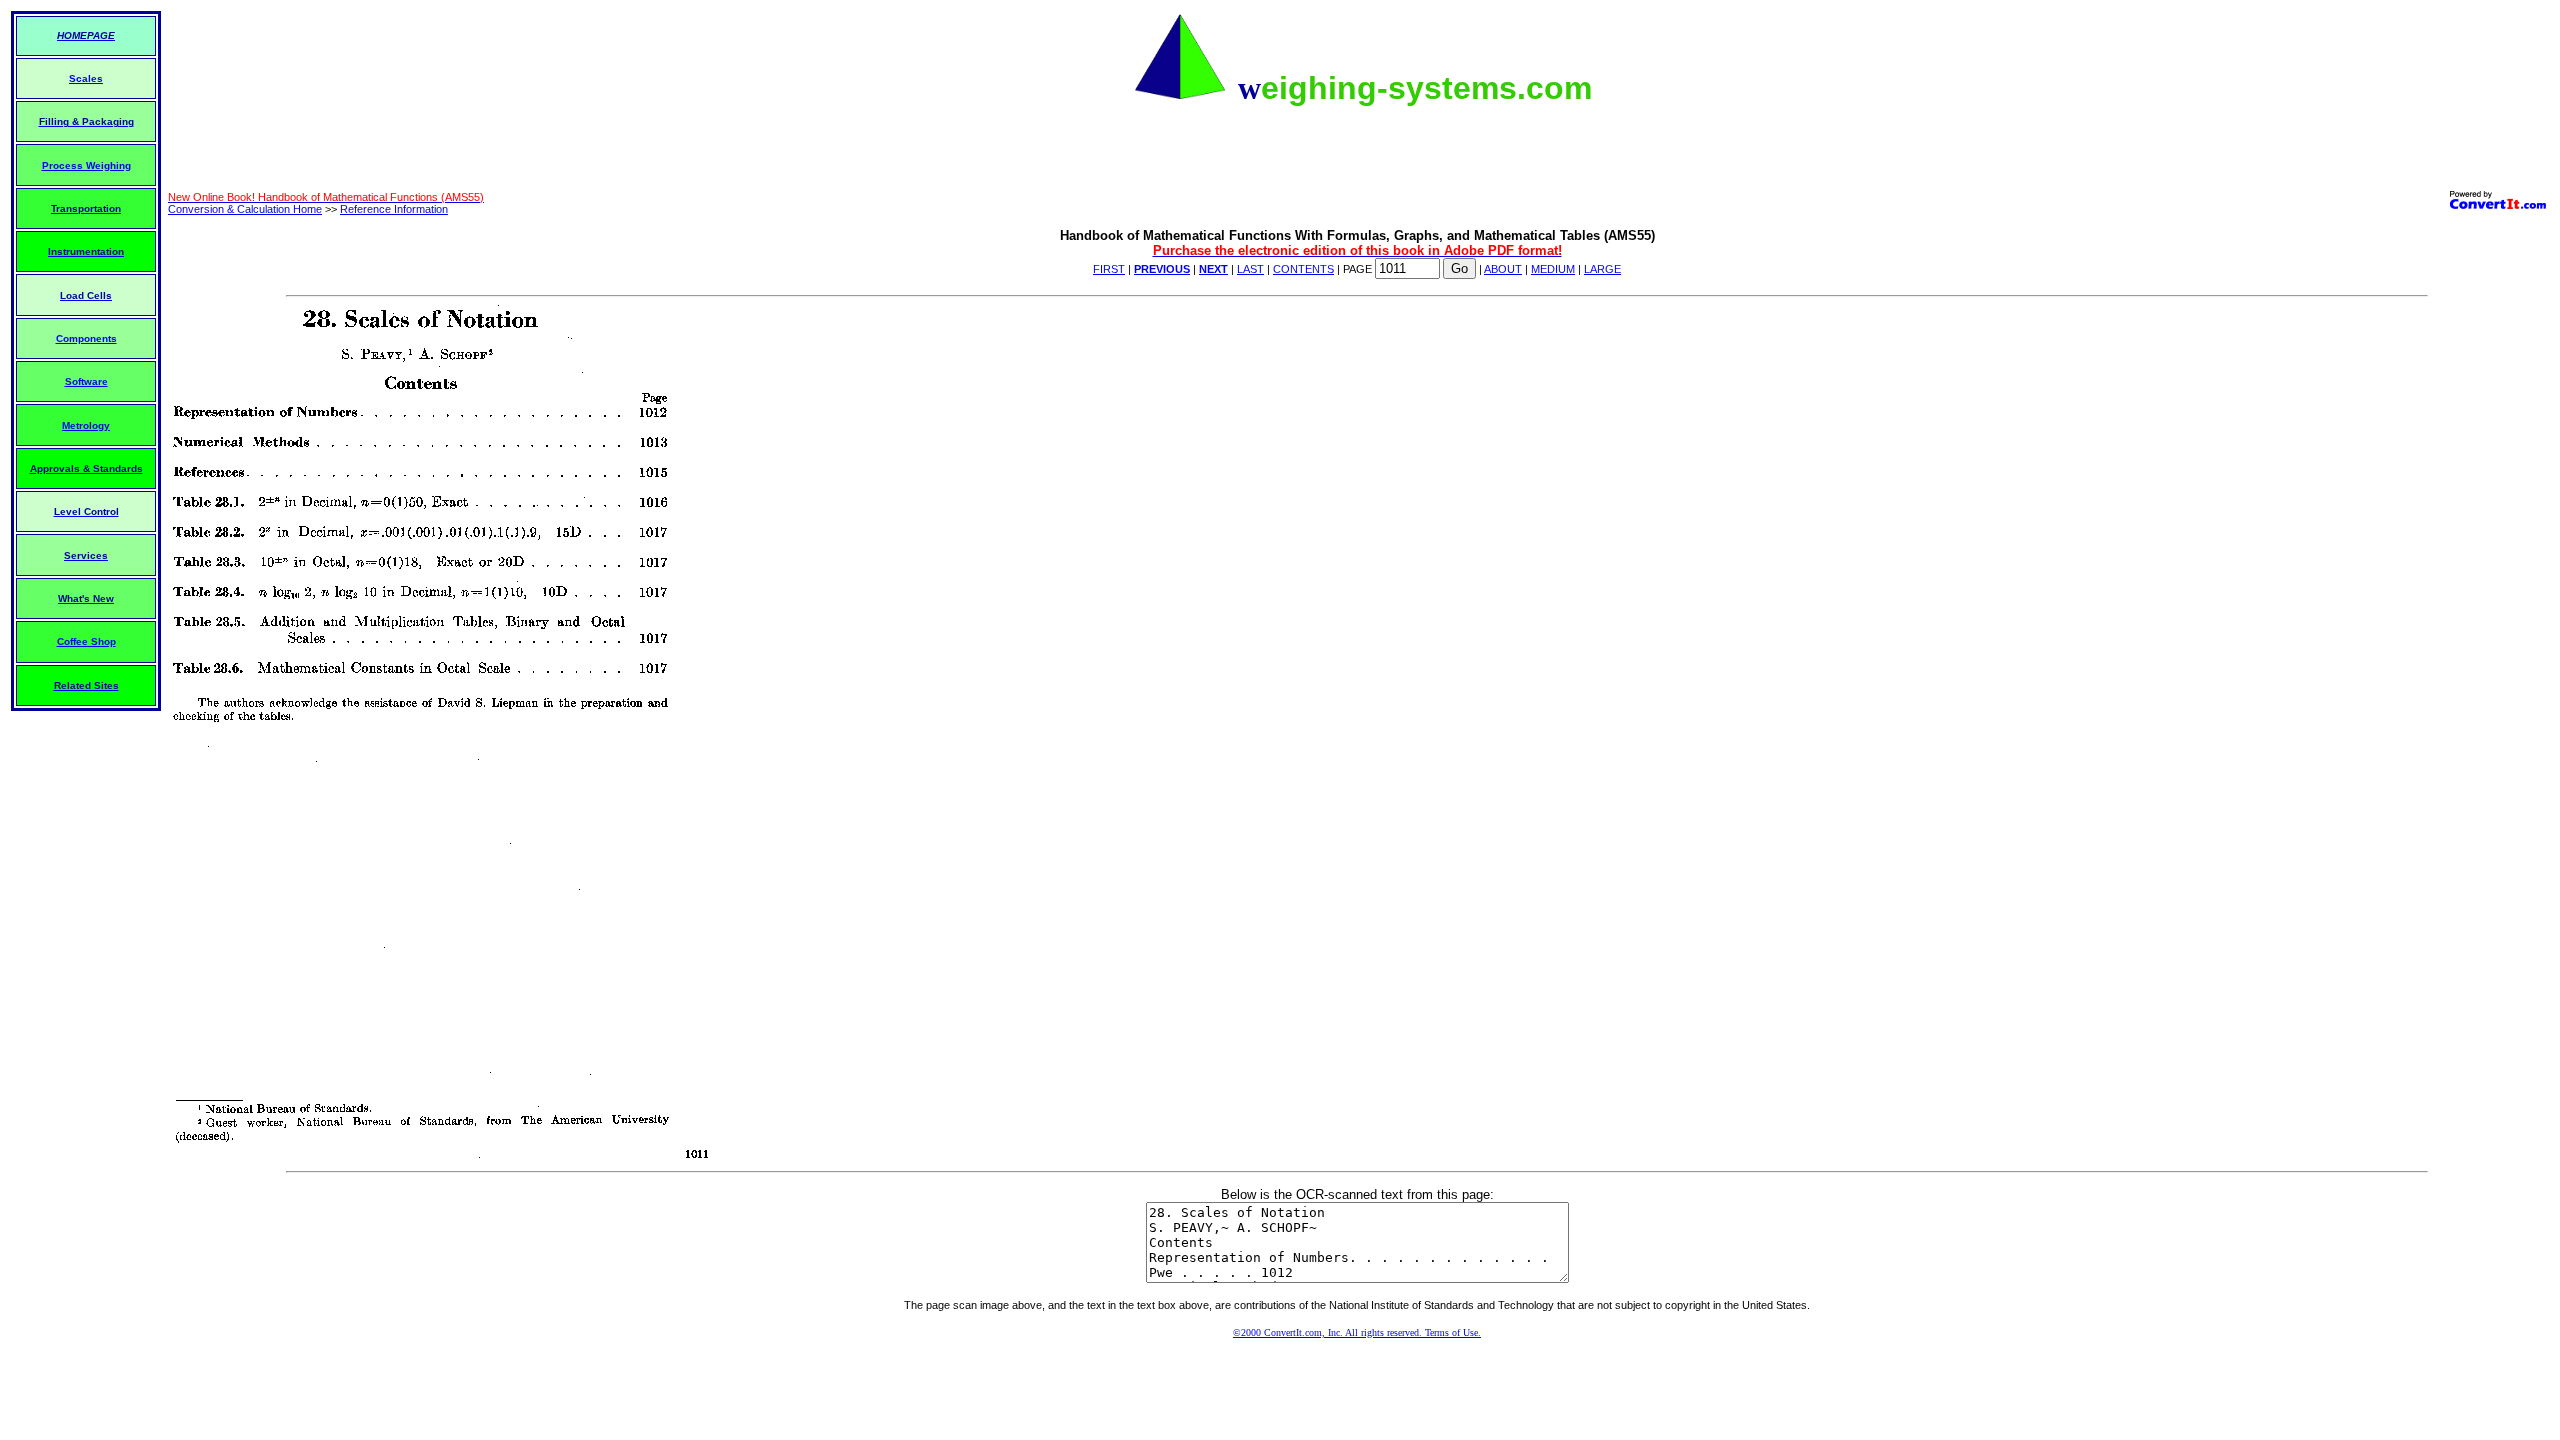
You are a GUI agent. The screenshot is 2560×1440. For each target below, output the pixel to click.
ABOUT (1503, 269)
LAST (1250, 269)
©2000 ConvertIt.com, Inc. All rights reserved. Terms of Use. (1357, 1332)
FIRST (1109, 269)
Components (86, 338)
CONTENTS (1303, 269)
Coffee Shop (86, 641)
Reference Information (394, 209)
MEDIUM (1553, 269)
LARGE (1602, 269)
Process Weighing (86, 165)
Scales (86, 78)
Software (86, 381)
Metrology (86, 425)
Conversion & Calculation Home (245, 209)
